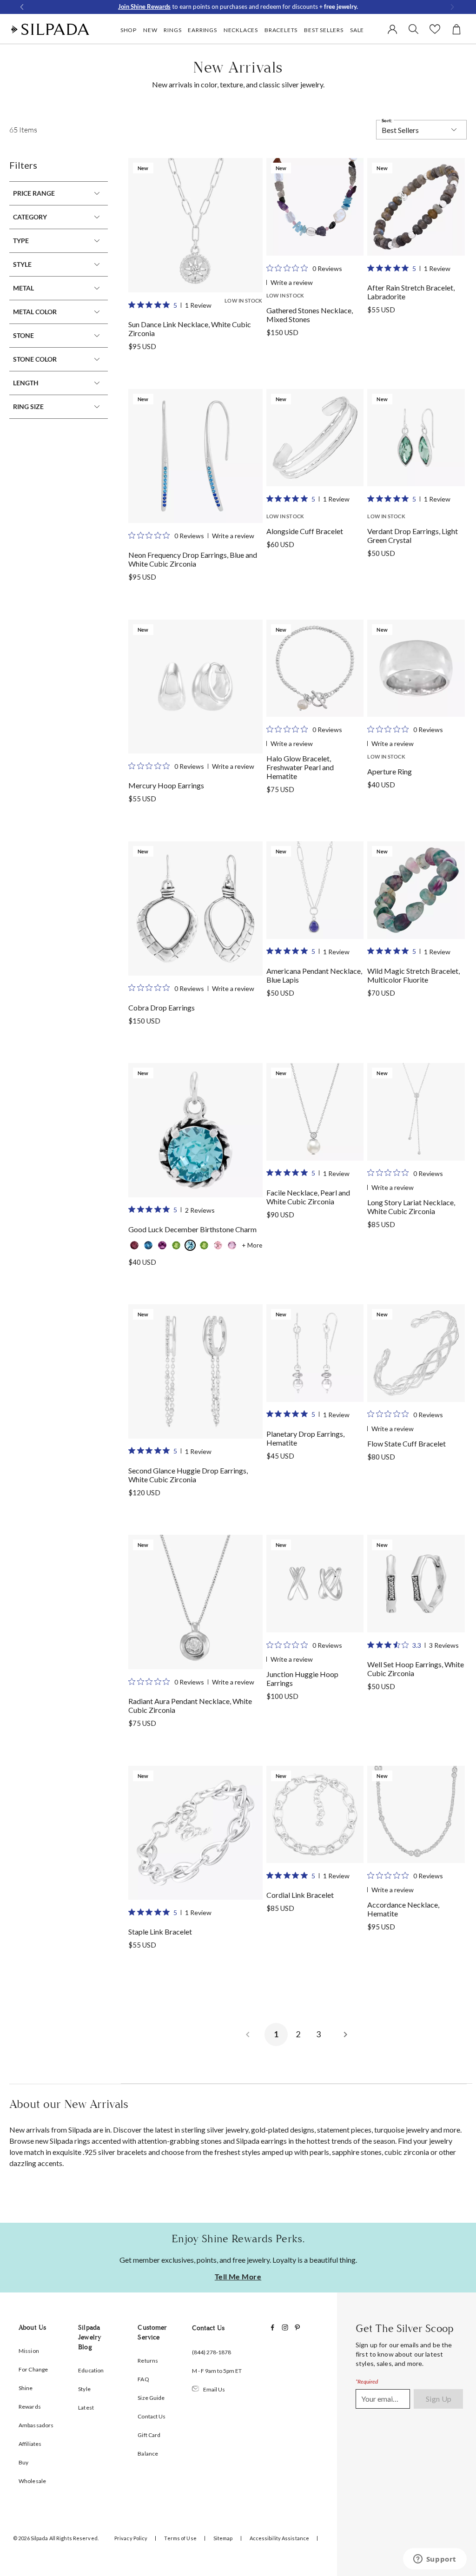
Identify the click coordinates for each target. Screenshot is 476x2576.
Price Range (34, 193)
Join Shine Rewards (144, 7)
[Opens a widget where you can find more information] (435, 2560)
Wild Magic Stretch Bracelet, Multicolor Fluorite (413, 975)
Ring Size (28, 406)
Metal (23, 288)
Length (26, 383)
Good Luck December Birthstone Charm (192, 1229)
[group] (195, 268)
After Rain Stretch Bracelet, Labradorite (411, 292)
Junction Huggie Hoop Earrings (302, 1678)
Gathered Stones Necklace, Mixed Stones (310, 315)
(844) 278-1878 (212, 2352)
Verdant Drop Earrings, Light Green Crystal (413, 535)
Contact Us (208, 2328)
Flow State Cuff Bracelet (407, 1443)
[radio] (134, 1245)
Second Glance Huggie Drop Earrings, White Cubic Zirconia (188, 1475)
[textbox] (383, 2399)
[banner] (50, 29)
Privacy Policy (131, 2538)
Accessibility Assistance (280, 2538)
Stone (23, 335)
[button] (128, 40)
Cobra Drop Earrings (162, 1007)
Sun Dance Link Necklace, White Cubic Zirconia (190, 329)
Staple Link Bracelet (160, 1932)
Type (21, 241)
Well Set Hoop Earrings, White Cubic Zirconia (416, 1669)
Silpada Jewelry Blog (90, 2337)
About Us (32, 2328)
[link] (195, 225)
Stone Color (35, 359)
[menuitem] (129, 30)
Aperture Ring (390, 771)
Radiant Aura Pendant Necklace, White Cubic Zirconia (190, 1705)
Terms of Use (180, 2538)
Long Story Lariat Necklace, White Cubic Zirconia (411, 1207)
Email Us (214, 2389)
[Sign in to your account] (394, 29)
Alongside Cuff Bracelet (305, 531)
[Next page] (345, 2034)
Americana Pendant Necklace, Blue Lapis (314, 975)
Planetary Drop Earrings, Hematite (305, 1438)
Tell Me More (238, 2277)
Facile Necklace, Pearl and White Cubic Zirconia (308, 1197)
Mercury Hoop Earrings (166, 785)
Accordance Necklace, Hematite (403, 1909)
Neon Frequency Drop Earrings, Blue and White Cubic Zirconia (193, 559)
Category (30, 217)
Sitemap (223, 2538)
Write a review (292, 282)
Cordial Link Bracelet (300, 1895)
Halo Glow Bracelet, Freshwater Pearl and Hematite (300, 767)
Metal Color (35, 312)
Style (22, 264)
